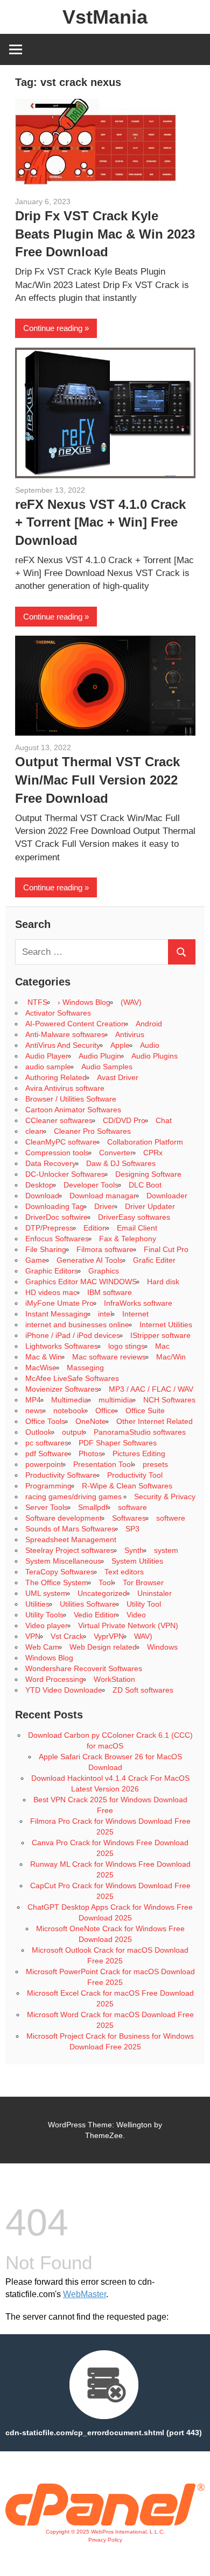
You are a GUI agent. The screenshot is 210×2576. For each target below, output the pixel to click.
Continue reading (53, 328)
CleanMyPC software (61, 1142)
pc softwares (47, 1443)
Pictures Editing (139, 1454)
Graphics (104, 1271)
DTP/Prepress (49, 1228)
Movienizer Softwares (62, 1389)
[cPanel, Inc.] (105, 2523)
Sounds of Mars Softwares (70, 1529)
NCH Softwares (169, 1400)
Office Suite (145, 1411)
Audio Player (47, 1056)
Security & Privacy (165, 1496)
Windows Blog (49, 1658)
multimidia (116, 1400)
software (132, 1507)
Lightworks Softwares (62, 1346)
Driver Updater (150, 1206)
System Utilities (137, 1561)
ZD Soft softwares (143, 1690)
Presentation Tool (103, 1464)
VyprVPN (109, 1636)
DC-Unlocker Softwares (65, 1174)
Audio (150, 1045)
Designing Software (148, 1174)
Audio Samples (107, 1067)
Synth (134, 1550)
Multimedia (70, 1400)
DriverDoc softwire (57, 1217)
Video (136, 1615)
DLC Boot (145, 1185)
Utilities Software (88, 1604)
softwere (171, 1518)
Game (36, 1260)
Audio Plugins (155, 1056)
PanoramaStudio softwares (140, 1432)
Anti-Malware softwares (65, 1034)
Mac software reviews (109, 1357)
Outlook (38, 1432)
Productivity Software (61, 1475)
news (34, 1411)
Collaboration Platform (145, 1142)
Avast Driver (118, 1077)
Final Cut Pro (166, 1249)
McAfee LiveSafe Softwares (72, 1378)
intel (105, 1314)
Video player (47, 1625)
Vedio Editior (95, 1615)
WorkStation (114, 1679)
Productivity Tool (135, 1475)
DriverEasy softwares (134, 1217)
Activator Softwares (58, 1013)
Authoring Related (56, 1077)
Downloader (167, 1196)
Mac (162, 1346)
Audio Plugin (100, 1056)
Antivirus (130, 1034)
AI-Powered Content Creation (75, 1024)
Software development (64, 1518)
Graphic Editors (52, 1271)
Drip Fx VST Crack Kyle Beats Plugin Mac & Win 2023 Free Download (105, 234)
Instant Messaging (57, 1314)
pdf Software (47, 1454)
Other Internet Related (155, 1421)
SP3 (132, 1529)
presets (155, 1464)
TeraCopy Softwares (60, 1572)
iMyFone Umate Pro (59, 1303)
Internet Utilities (166, 1325)
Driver (104, 1206)
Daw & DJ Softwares (121, 1163)
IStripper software (160, 1335)
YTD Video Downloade (64, 1690)
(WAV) (131, 1002)
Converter (116, 1153)
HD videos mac (51, 1292)
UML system (46, 1593)
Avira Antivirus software (65, 1088)
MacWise (41, 1368)
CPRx (153, 1153)
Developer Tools (91, 1185)
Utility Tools (44, 1615)
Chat (164, 1120)
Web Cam (42, 1647)
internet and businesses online (77, 1325)
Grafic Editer (154, 1260)
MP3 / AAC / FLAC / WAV (151, 1389)
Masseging (85, 1368)
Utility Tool (144, 1604)
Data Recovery (51, 1163)
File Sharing (46, 1249)
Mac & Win (44, 1357)
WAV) (143, 1636)
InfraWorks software (138, 1303)
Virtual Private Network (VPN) (128, 1625)
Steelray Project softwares (70, 1550)
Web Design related (103, 1647)
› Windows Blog (84, 1002)
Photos (90, 1454)
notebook (69, 1411)
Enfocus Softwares (57, 1239)
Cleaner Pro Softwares (92, 1131)
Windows (162, 1647)
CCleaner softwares (59, 1120)
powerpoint (44, 1464)
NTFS (36, 1002)
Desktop (39, 1185)
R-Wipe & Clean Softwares (127, 1486)
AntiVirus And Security (63, 1045)
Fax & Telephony (128, 1239)
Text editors (124, 1572)
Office (105, 1411)
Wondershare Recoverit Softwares (84, 1668)
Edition (95, 1228)
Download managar (103, 1196)
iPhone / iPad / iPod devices (73, 1335)
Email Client (137, 1228)
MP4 (33, 1400)
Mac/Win (171, 1357)
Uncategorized (102, 1593)
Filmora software (105, 1249)
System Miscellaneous (63, 1561)
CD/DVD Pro (124, 1120)
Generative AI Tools (90, 1260)
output (73, 1432)
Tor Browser (143, 1582)
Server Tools (47, 1507)
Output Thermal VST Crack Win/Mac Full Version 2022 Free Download (97, 780)
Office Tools (45, 1421)
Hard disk (163, 1282)
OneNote (91, 1421)
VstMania (105, 17)
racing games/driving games (75, 1496)
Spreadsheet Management (71, 1539)
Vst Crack (67, 1636)
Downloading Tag (55, 1206)
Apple (120, 1045)
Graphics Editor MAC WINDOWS (81, 1282)
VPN (33, 1636)
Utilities (37, 1604)
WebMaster (85, 2294)
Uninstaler (155, 1593)
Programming (48, 1486)
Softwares (129, 1518)
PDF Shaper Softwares (118, 1443)
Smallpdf (93, 1507)
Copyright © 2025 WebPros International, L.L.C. (105, 2532)
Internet (135, 1314)
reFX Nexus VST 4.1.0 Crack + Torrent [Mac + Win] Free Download (100, 522)
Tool (106, 1582)
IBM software (110, 1292)
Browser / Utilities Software (71, 1099)
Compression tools (57, 1153)
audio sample (48, 1067)
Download (42, 1196)
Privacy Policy (105, 2540)
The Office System (57, 1582)
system (166, 1550)
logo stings (127, 1346)
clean (34, 1131)
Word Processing (54, 1679)
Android (149, 1024)
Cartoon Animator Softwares (73, 1110)
